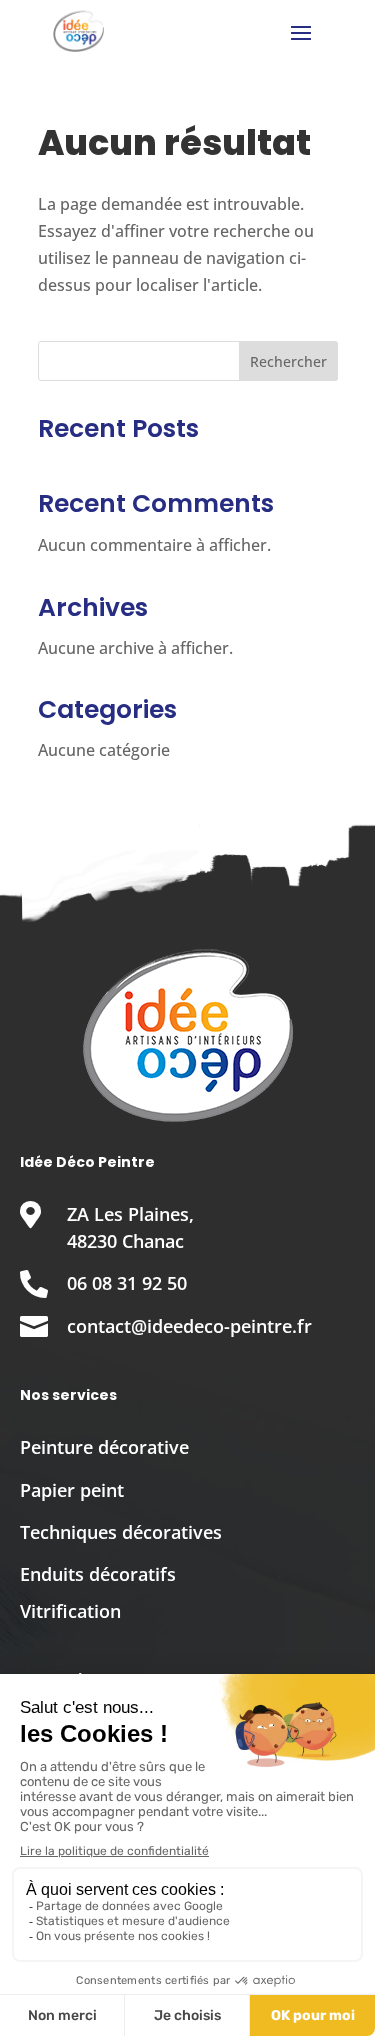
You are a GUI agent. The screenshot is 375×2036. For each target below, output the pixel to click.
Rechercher (288, 361)
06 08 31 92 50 (127, 1283)
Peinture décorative (104, 1447)
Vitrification (70, 1611)
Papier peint (72, 1490)
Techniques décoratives (121, 1532)
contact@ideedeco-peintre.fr (189, 1326)
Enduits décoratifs (98, 1574)
